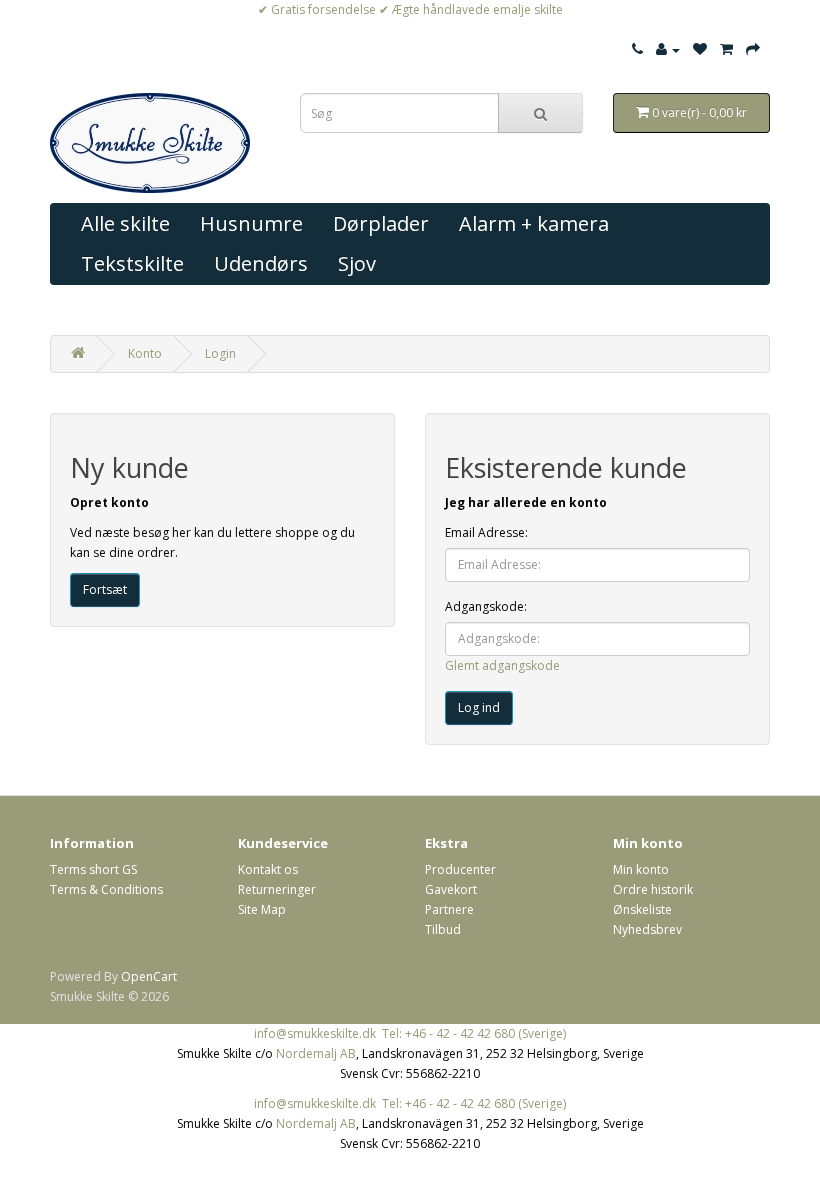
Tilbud (443, 929)
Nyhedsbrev (647, 929)
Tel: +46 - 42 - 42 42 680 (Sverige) (474, 1033)
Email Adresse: (486, 532)
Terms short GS (93, 869)
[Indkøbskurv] (726, 49)
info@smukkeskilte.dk (315, 1033)
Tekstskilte (132, 263)
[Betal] (753, 49)
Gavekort (451, 889)
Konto (145, 353)
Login (220, 353)
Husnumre (251, 223)
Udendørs (261, 263)
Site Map (262, 909)
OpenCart (149, 976)
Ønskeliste (642, 909)
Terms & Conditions (106, 889)
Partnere (449, 909)
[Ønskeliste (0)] (700, 49)
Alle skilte (125, 223)
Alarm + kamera (534, 223)
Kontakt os (268, 869)
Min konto (641, 869)
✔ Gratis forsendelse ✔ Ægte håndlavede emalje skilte (410, 9)
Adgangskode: (486, 606)
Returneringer (277, 889)
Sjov (357, 263)
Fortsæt (105, 589)
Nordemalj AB (316, 1053)
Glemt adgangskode (502, 665)
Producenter (460, 869)
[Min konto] (668, 49)
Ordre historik (653, 889)
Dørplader (381, 223)
